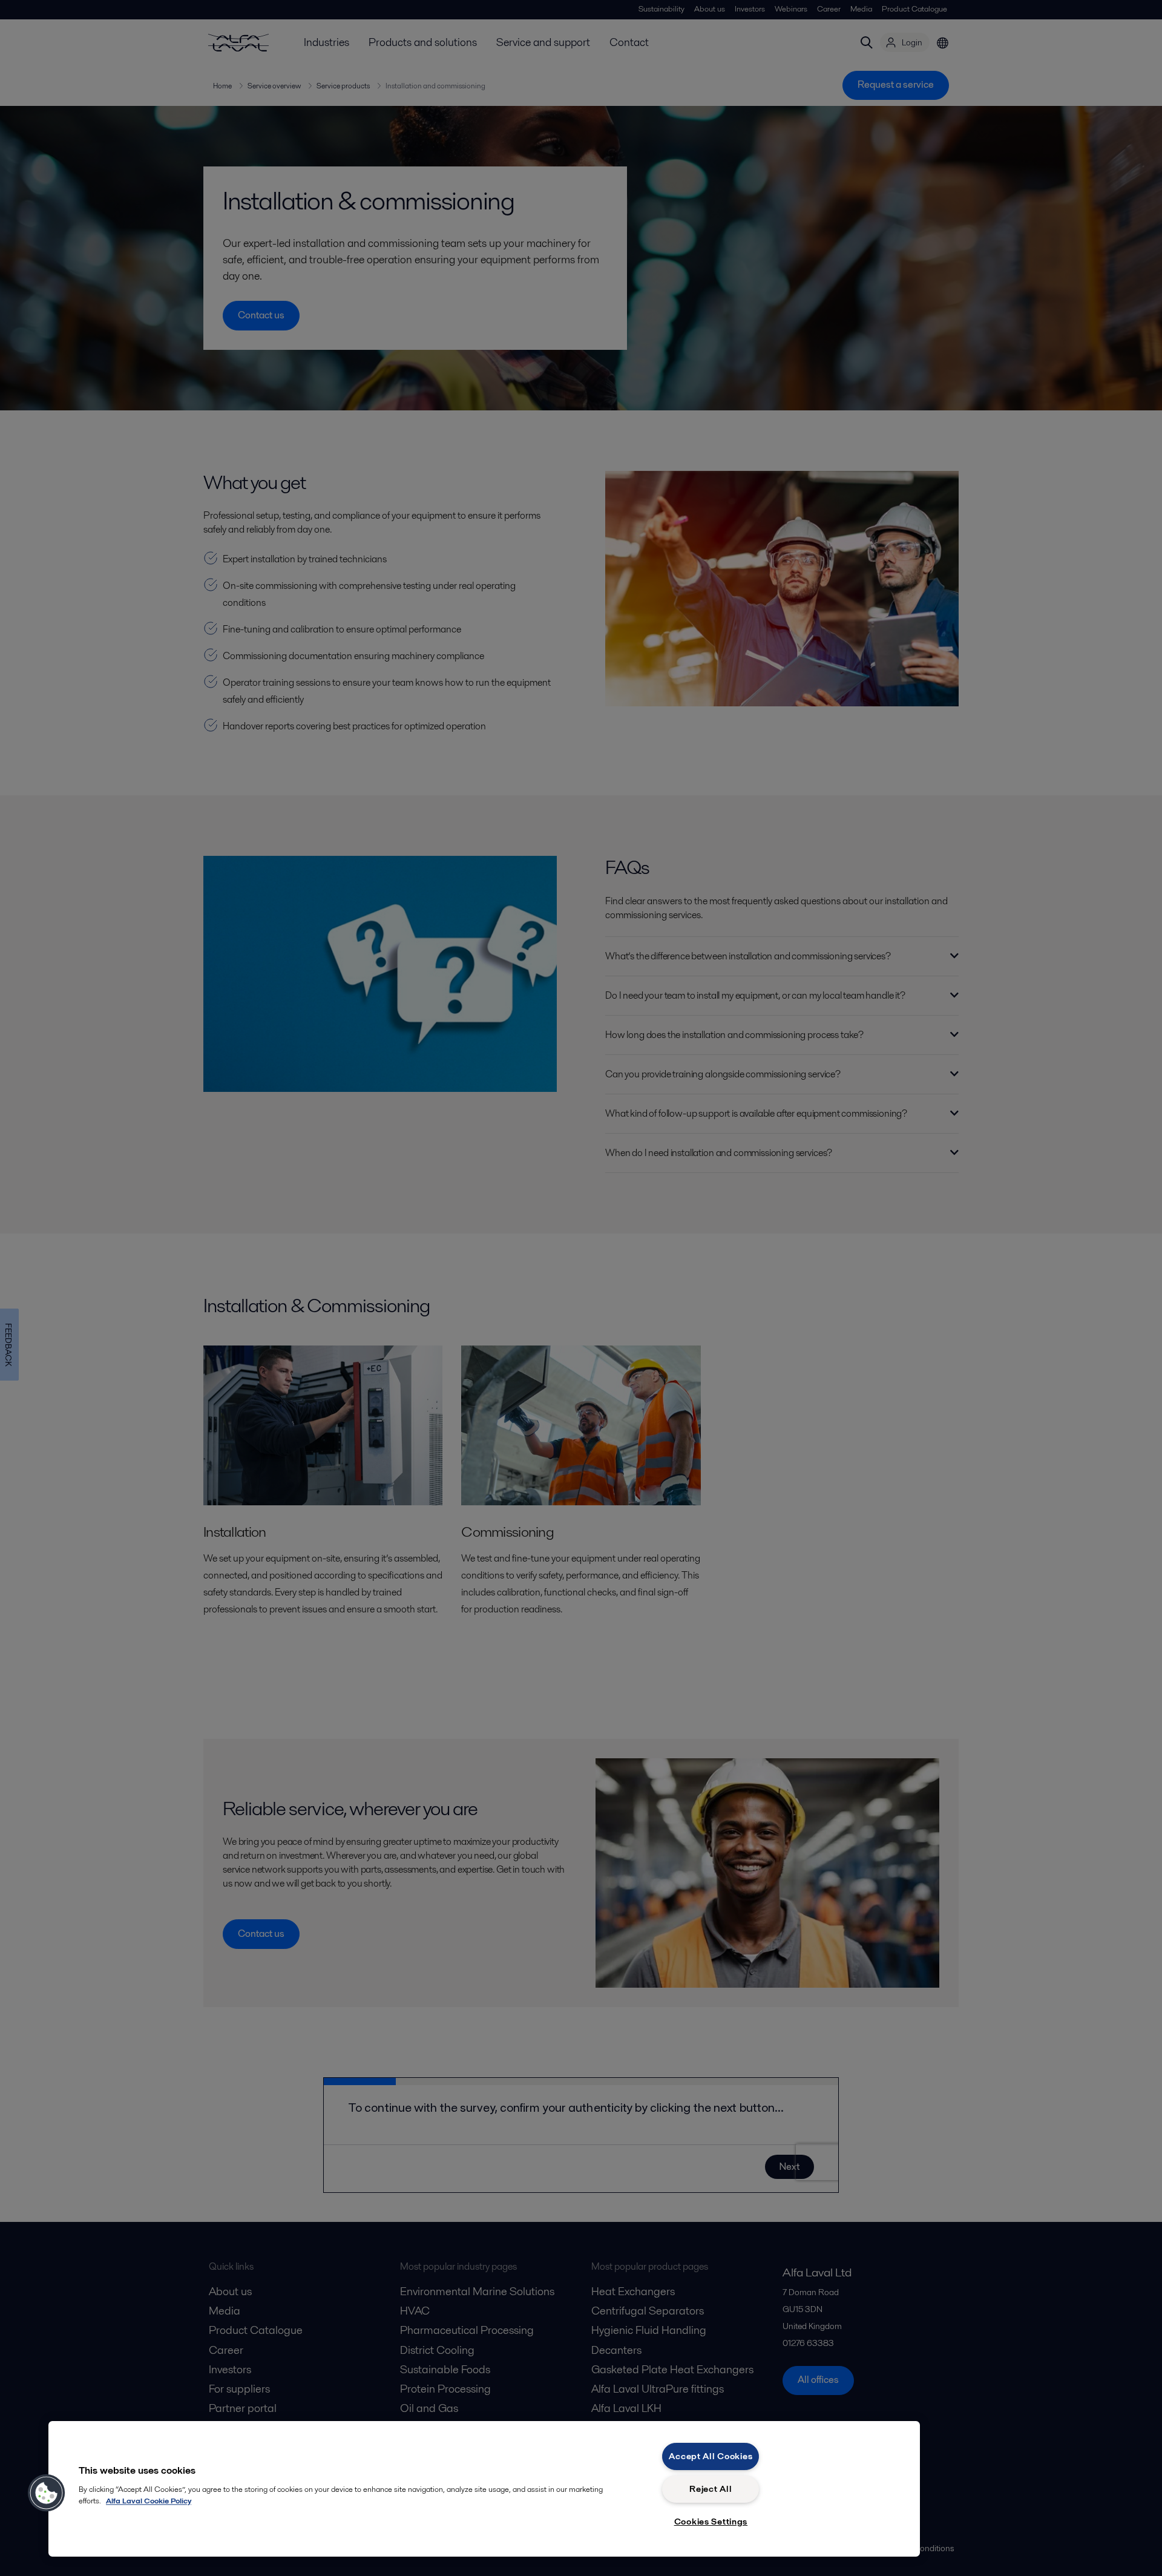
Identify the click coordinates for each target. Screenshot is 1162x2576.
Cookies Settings (711, 2522)
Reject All (711, 2489)
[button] (47, 2493)
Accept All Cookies (711, 2456)
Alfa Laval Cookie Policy (149, 2501)
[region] (484, 2489)
